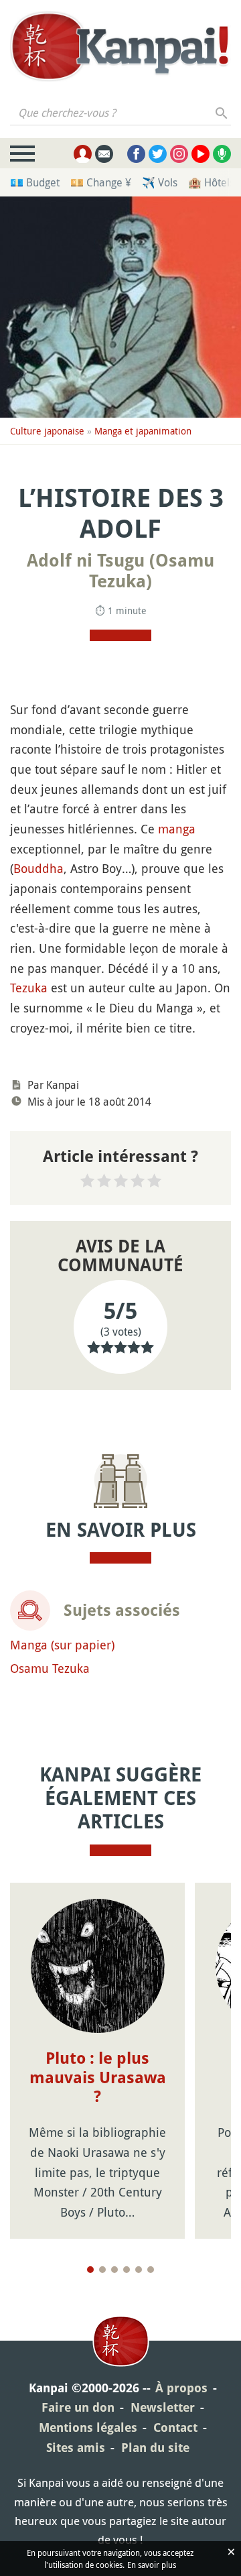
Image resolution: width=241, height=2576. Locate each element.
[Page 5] (139, 2270)
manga (177, 829)
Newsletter (163, 2407)
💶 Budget (35, 182)
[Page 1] (90, 2270)
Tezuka (29, 988)
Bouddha (38, 868)
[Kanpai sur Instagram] (179, 154)
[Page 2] (102, 2270)
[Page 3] (114, 2270)
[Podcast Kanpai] (222, 154)
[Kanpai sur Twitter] (158, 154)
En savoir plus (152, 2565)
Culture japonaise (47, 431)
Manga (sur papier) (62, 1645)
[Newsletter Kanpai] (104, 154)
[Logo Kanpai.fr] (120, 48)
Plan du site (155, 2448)
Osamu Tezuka (50, 1668)
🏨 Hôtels (211, 182)
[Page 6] (151, 2270)
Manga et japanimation (143, 431)
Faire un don (78, 2407)
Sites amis (76, 2448)
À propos (181, 2388)
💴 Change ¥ (101, 182)
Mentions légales (88, 2427)
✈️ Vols (160, 182)
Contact (175, 2427)
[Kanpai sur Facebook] (136, 154)
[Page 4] (127, 2270)
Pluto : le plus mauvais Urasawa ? (98, 2078)
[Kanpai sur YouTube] (200, 154)
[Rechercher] (222, 113)
